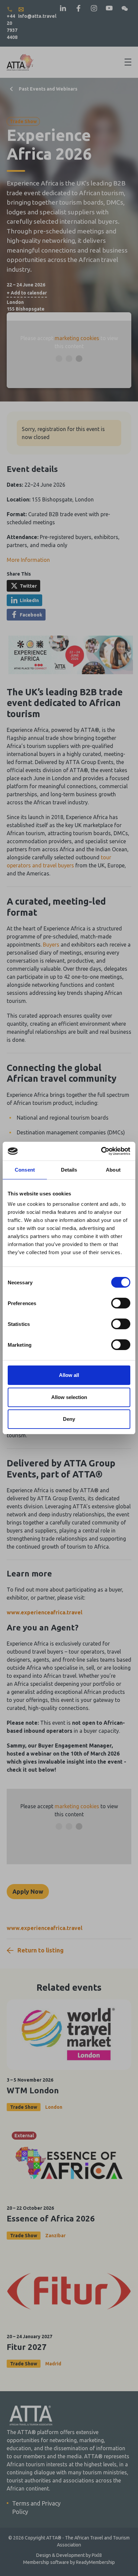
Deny (69, 1419)
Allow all (69, 1375)
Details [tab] (69, 1170)
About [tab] (113, 1170)
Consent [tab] (25, 1170)
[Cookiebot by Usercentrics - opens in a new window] (101, 1151)
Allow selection (69, 1397)
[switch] (121, 1303)
